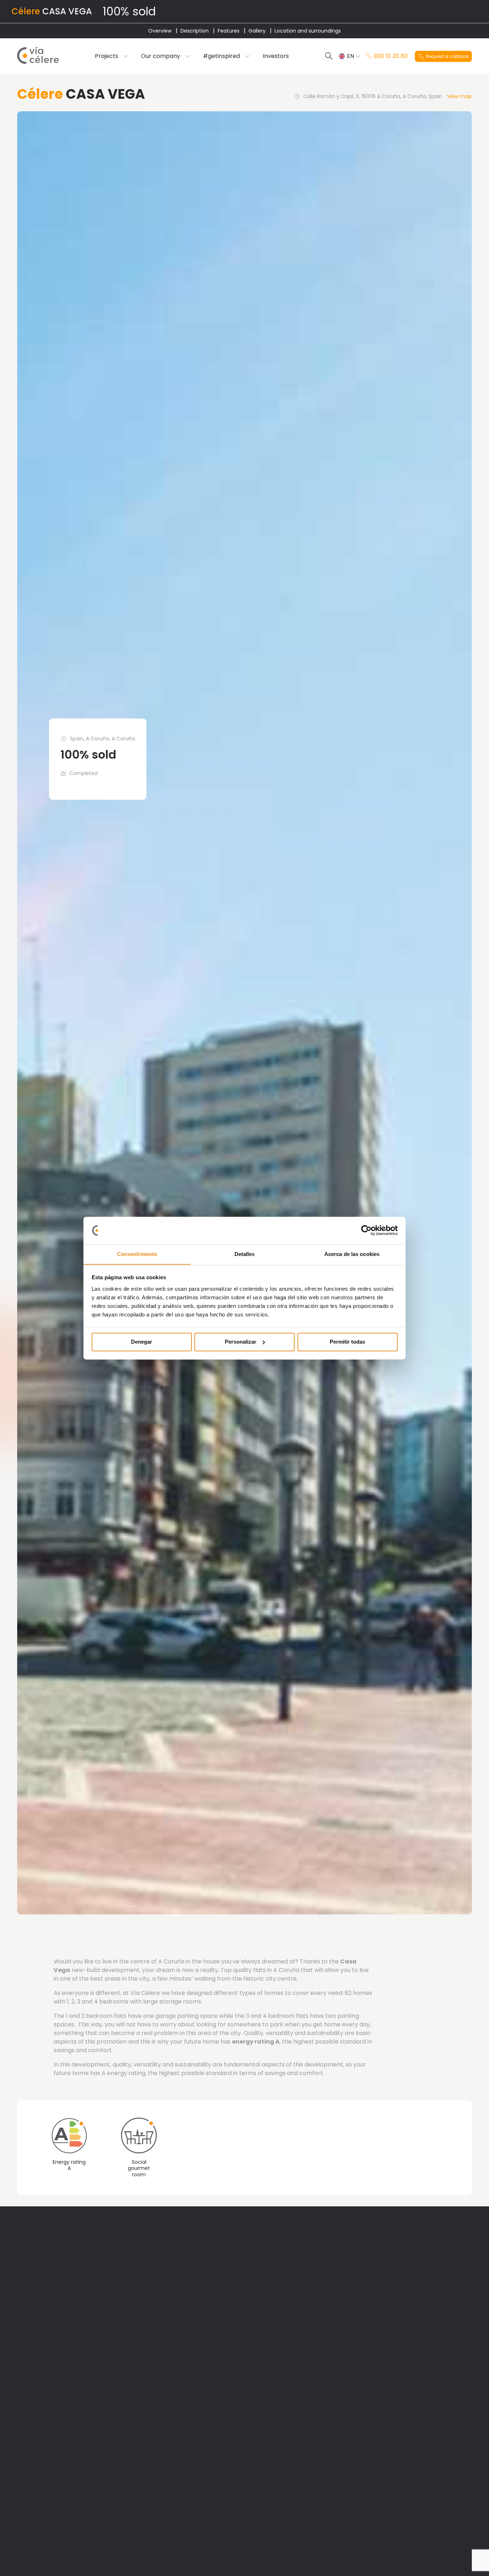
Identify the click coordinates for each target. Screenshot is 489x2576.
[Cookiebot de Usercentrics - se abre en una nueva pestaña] (366, 1230)
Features (229, 31)
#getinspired (221, 56)
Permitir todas (347, 1342)
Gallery (257, 31)
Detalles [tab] (245, 1254)
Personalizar (241, 1342)
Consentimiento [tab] (137, 1254)
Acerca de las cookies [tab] (352, 1254)
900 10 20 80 (391, 56)
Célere (26, 11)
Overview (160, 31)
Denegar (142, 1342)
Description (195, 31)
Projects (106, 56)
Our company (161, 56)
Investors (276, 56)
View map (459, 96)
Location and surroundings (308, 31)
